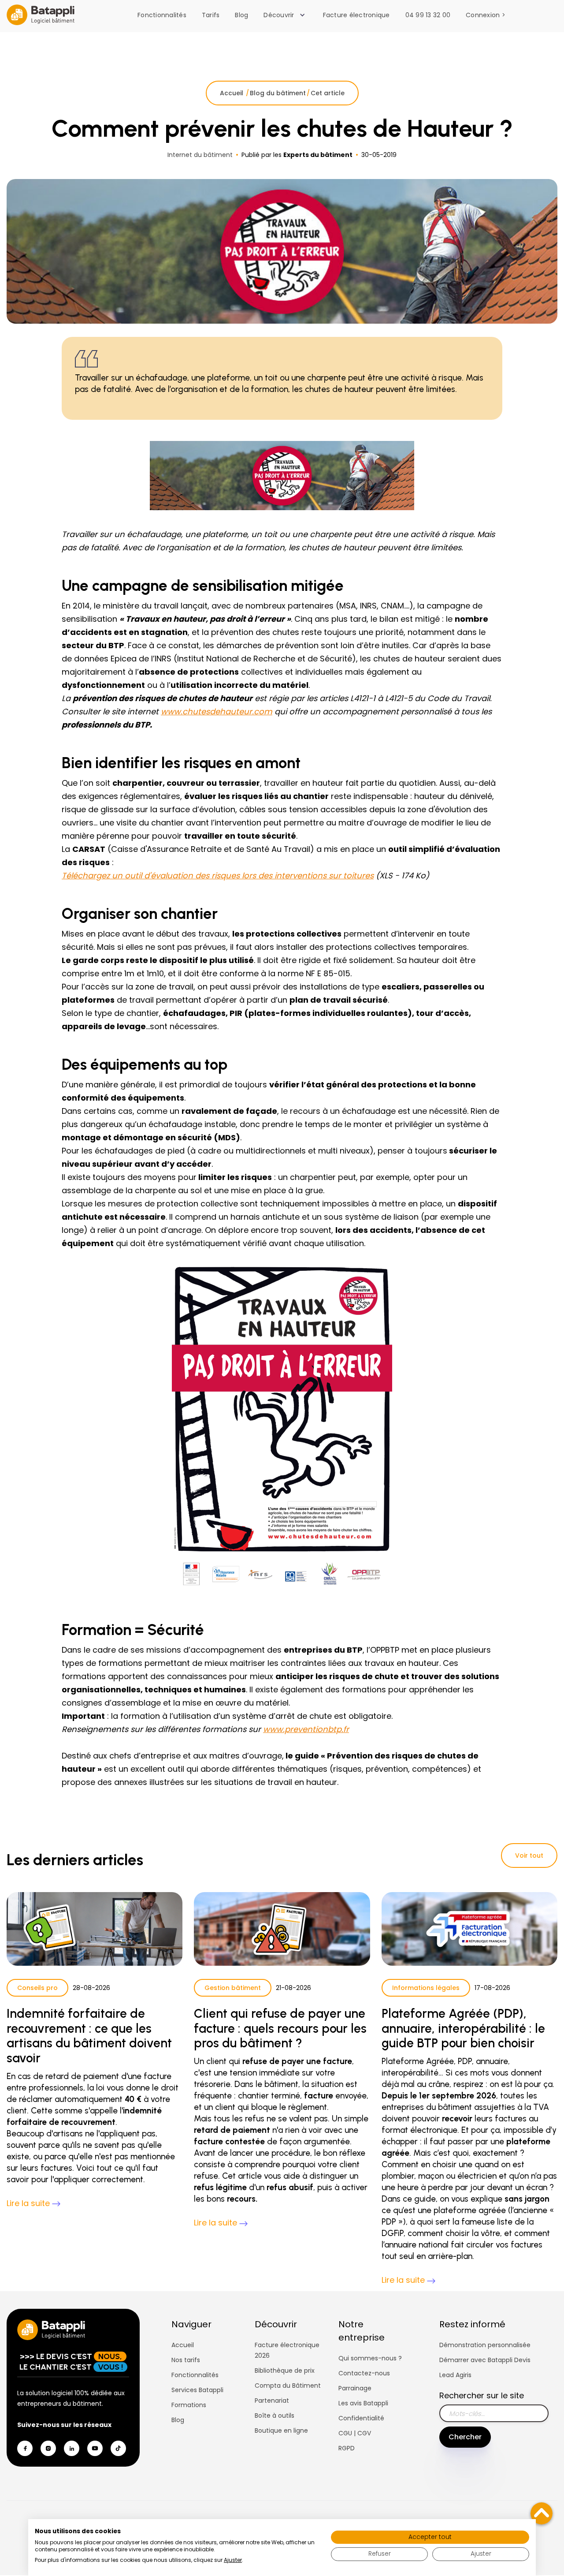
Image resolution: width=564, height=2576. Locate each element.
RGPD (347, 2448)
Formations (189, 2405)
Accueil (232, 93)
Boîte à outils (275, 2415)
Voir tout (529, 1855)
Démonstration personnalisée (485, 2345)
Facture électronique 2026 (287, 2350)
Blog (241, 15)
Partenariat (272, 2401)
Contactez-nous (364, 2373)
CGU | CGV (355, 2433)
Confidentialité (361, 2418)
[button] (286, 15)
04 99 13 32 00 (428, 15)
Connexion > (486, 15)
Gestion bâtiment (233, 1988)
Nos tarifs (186, 2360)
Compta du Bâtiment (288, 2386)
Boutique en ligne (281, 2430)
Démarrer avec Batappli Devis (485, 2360)
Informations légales (426, 1988)
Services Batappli (197, 2390)
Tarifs (211, 15)
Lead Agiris (455, 2375)
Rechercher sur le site (482, 2395)
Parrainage (355, 2388)
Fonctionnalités (162, 15)
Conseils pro (37, 1988)
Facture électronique (356, 15)
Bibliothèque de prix (285, 2371)
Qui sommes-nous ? (370, 2358)
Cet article (328, 93)
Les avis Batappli (363, 2403)
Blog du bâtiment (278, 93)
